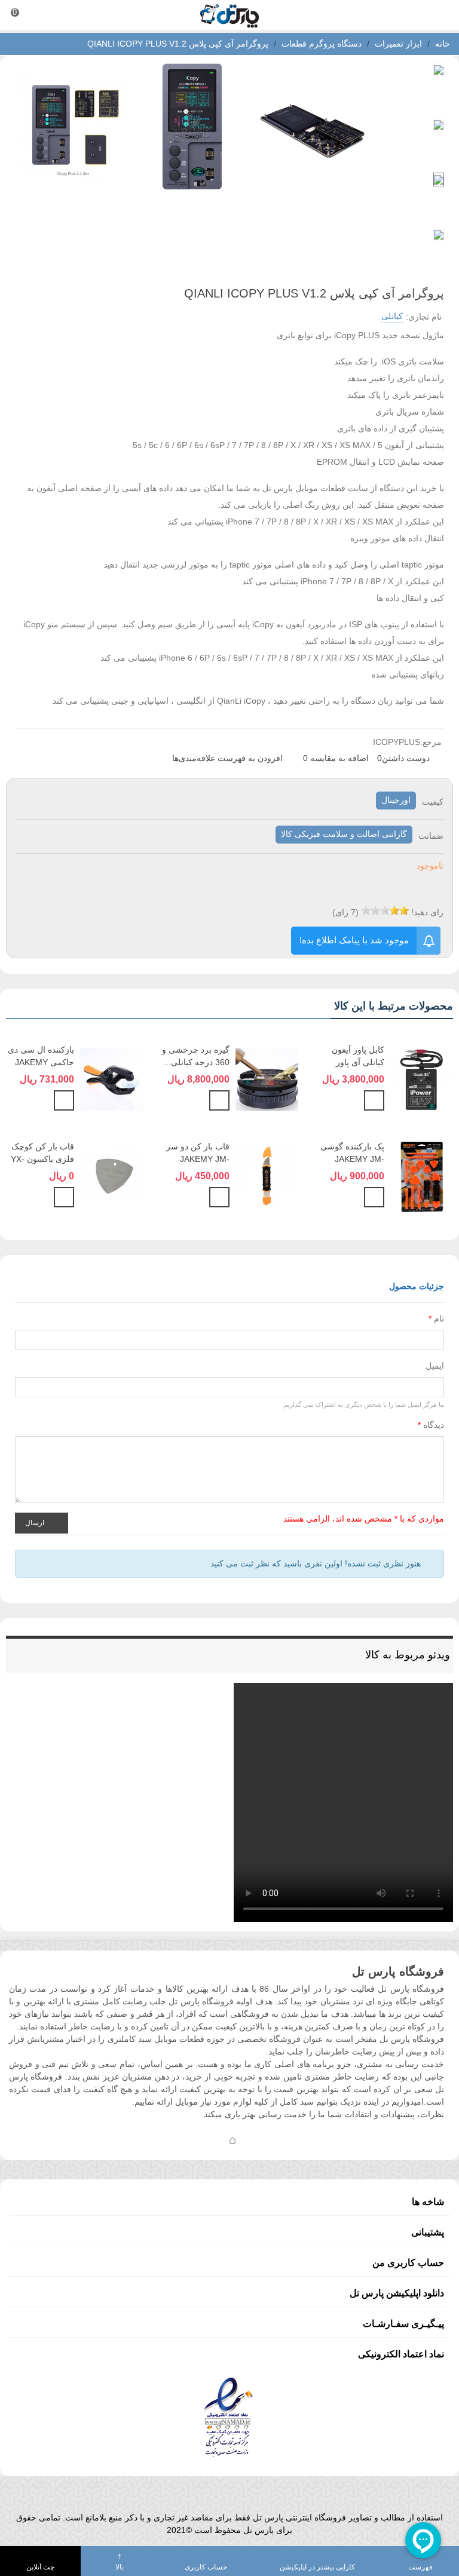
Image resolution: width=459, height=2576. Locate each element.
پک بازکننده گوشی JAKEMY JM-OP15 (352, 1159)
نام (436, 1318)
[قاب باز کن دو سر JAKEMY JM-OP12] (267, 1175)
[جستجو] (439, 15)
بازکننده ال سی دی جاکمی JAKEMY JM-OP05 (41, 1062)
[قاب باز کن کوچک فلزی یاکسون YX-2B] (111, 1175)
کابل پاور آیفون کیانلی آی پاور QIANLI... (358, 1062)
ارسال (36, 1522)
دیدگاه (431, 1425)
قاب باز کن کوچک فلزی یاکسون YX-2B (42, 1159)
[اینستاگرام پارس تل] (185, 2139)
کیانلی (392, 316)
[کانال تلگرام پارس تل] (209, 2139)
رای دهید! (427, 912)
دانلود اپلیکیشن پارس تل (397, 2293)
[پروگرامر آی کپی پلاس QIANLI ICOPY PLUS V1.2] (312, 185)
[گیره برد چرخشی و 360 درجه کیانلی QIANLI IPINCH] (267, 1078)
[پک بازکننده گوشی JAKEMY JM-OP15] (422, 1175)
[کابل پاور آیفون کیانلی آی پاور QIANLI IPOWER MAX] (422, 1078)
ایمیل (435, 1366)
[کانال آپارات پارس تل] (256, 2139)
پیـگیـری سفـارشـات (403, 2324)
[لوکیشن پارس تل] (232, 2139)
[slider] (385, 910)
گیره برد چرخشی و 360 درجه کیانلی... (195, 1056)
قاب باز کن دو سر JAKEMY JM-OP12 (198, 1159)
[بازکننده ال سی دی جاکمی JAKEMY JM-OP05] (111, 1078)
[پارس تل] (229, 15)
